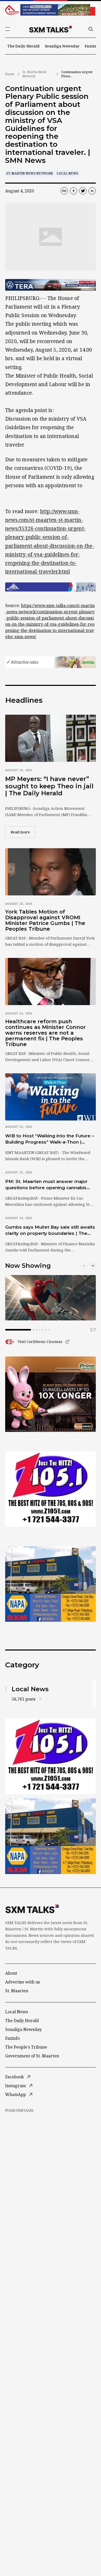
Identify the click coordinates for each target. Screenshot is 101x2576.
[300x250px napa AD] (51, 1584)
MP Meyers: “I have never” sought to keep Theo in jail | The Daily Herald (49, 786)
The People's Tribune (26, 2047)
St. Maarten (17, 1991)
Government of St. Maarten (32, 2056)
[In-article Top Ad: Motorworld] (51, 285)
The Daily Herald (23, 46)
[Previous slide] (84, 1266)
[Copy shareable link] (64, 191)
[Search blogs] (91, 29)
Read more (23, 832)
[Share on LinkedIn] (92, 191)
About (11, 1973)
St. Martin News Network (35, 74)
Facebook (15, 2077)
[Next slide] (93, 1266)
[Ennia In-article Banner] (51, 662)
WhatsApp (16, 2094)
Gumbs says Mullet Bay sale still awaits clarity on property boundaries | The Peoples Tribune (50, 1230)
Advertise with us (23, 1982)
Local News (67, 173)
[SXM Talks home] (51, 29)
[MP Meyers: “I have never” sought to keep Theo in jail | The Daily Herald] (51, 738)
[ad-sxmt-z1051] (51, 1489)
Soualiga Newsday (62, 46)
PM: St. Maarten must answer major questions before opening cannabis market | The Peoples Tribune (46, 1185)
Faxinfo (92, 46)
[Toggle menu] (8, 29)
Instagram (16, 2086)
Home (10, 74)
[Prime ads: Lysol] (51, 1394)
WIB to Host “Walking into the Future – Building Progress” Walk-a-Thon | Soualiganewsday (50, 1139)
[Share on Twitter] (83, 191)
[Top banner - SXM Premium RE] (51, 10)
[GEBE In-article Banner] (51, 587)
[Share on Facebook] (74, 191)
